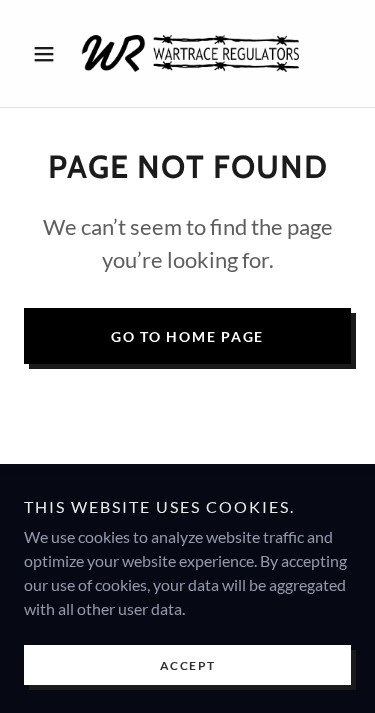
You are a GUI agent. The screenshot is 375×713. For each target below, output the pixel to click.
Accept (188, 665)
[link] (187, 53)
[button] (48, 54)
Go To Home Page (187, 336)
